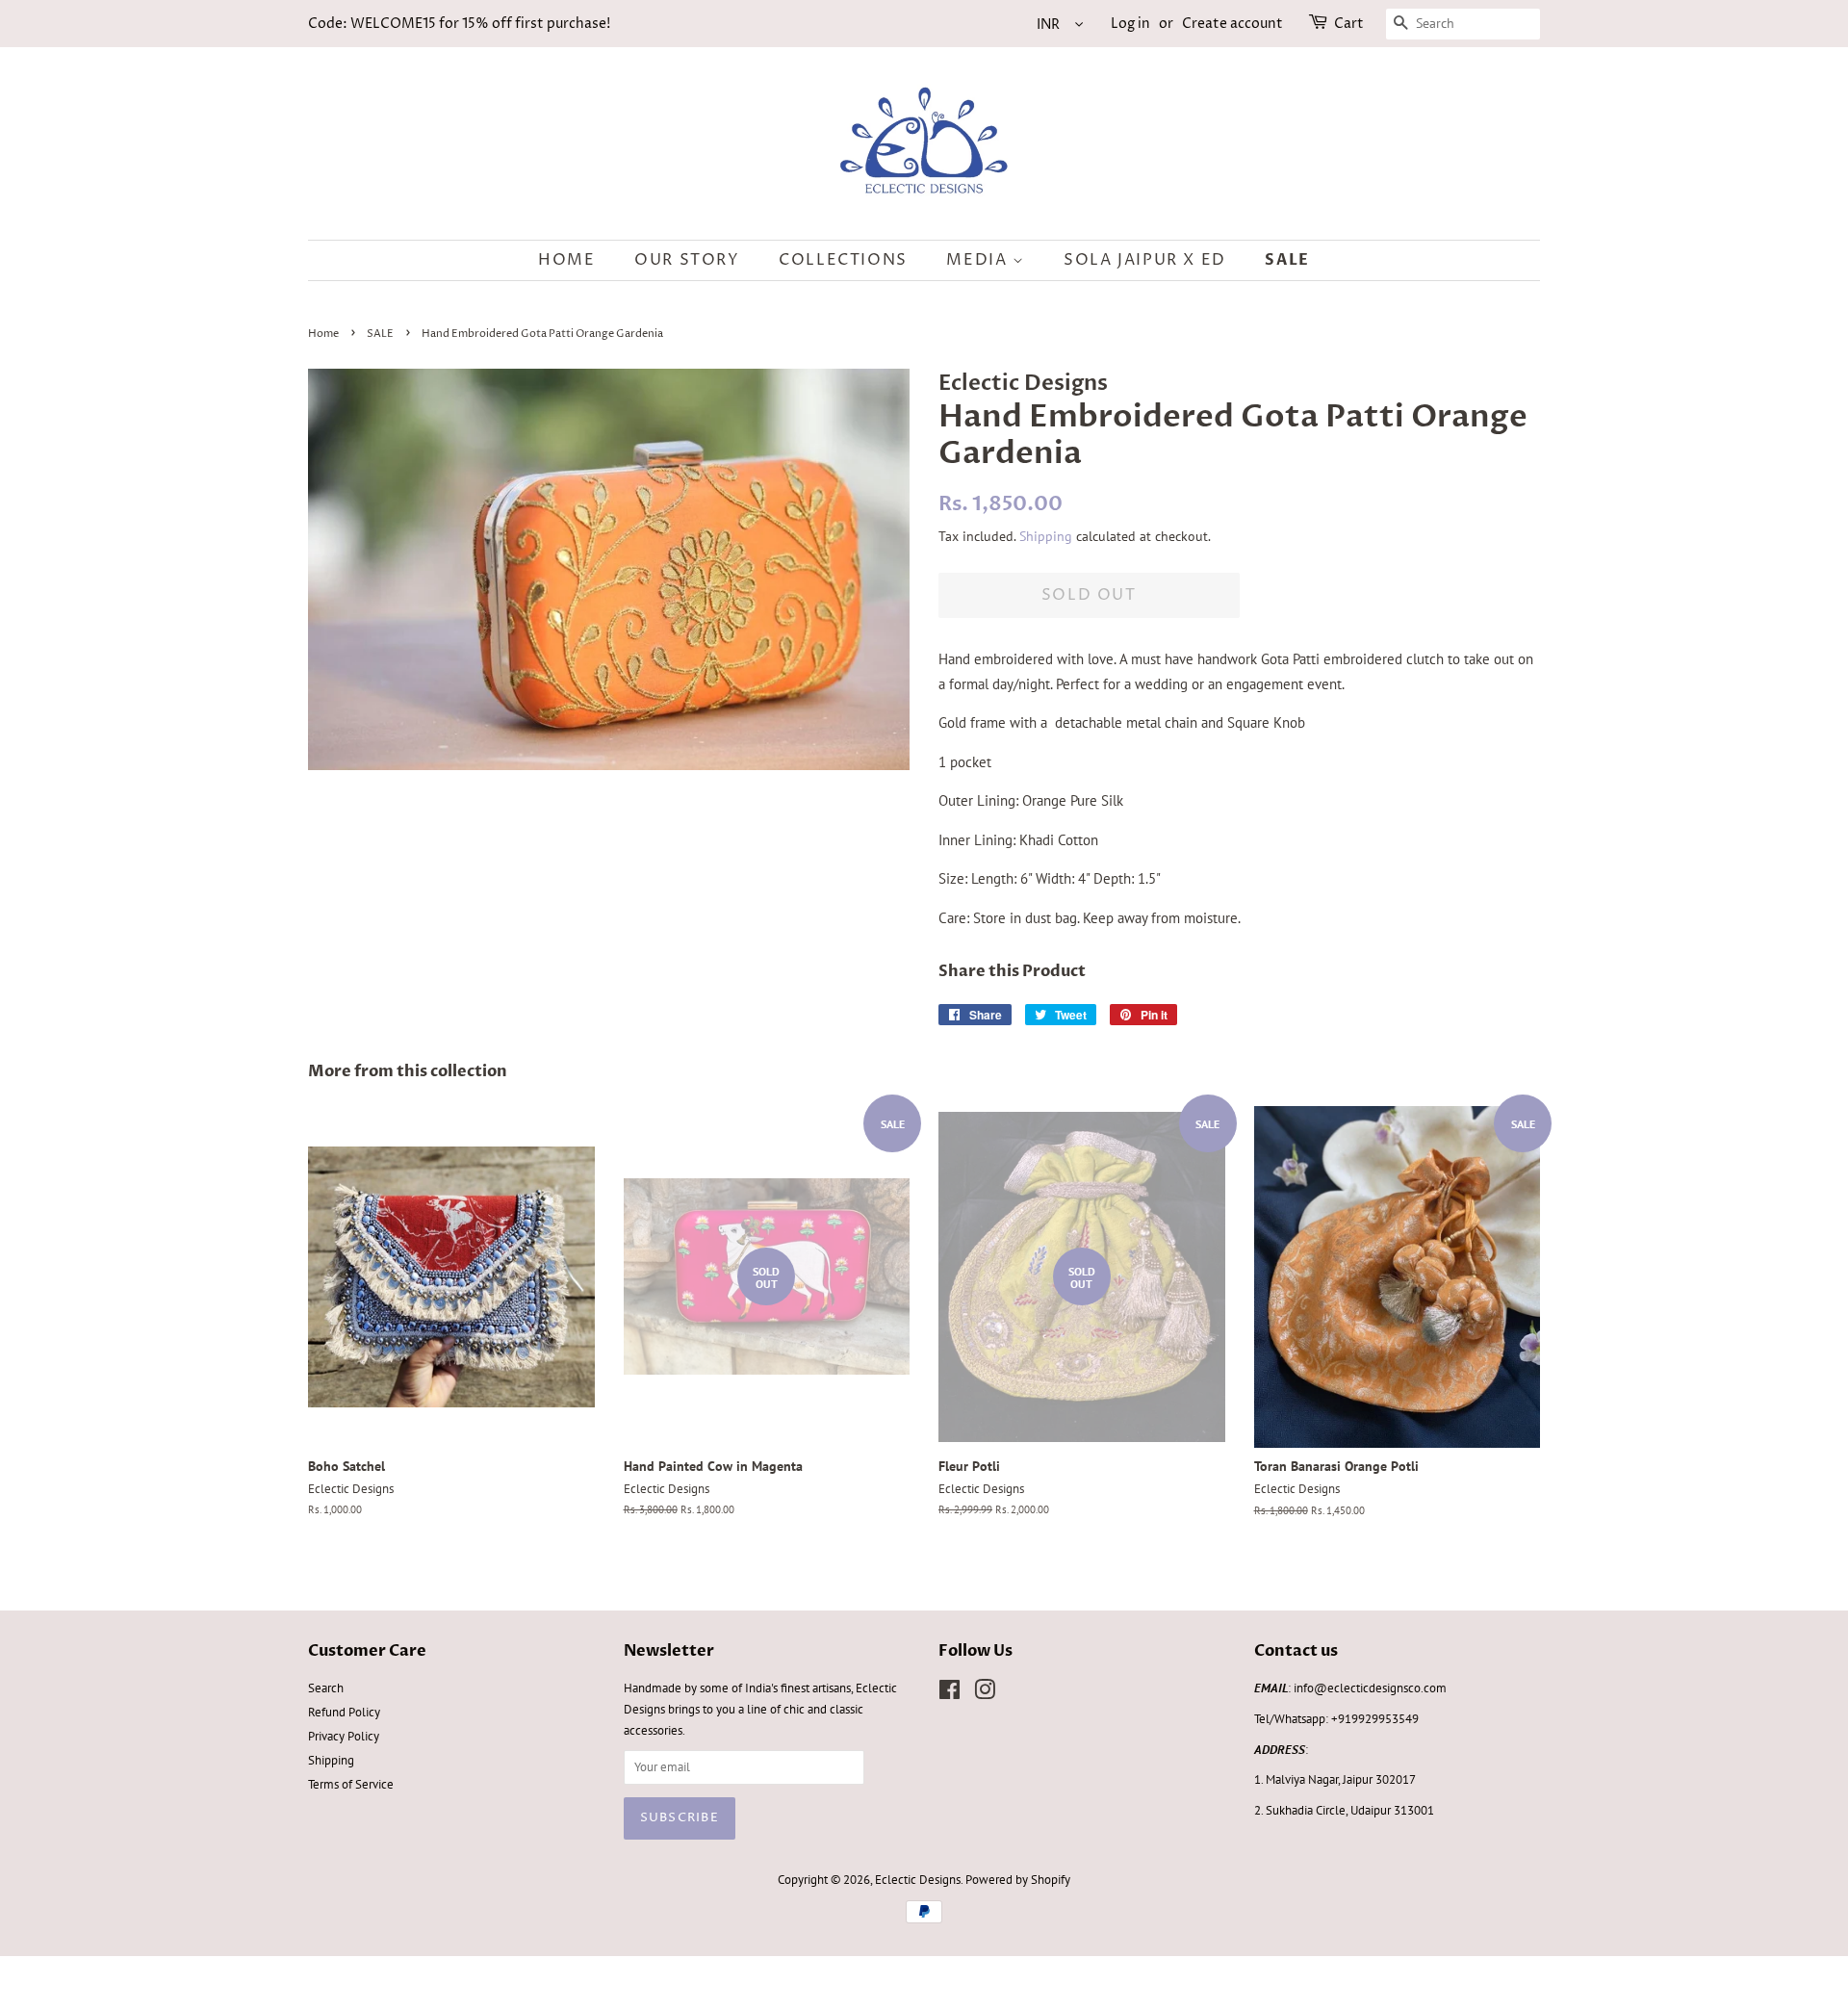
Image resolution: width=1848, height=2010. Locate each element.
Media (979, 260)
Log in (1130, 24)
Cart (1349, 24)
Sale (1287, 260)
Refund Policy (344, 1712)
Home (566, 260)
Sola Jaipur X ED (1145, 260)
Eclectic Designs (918, 1880)
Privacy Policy (344, 1736)
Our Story (687, 260)
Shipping (1046, 536)
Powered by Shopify (1018, 1880)
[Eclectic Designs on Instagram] (985, 1694)
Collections (843, 260)
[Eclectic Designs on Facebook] (950, 1694)
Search (326, 1688)
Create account (1232, 24)
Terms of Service (351, 1784)
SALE (380, 334)
